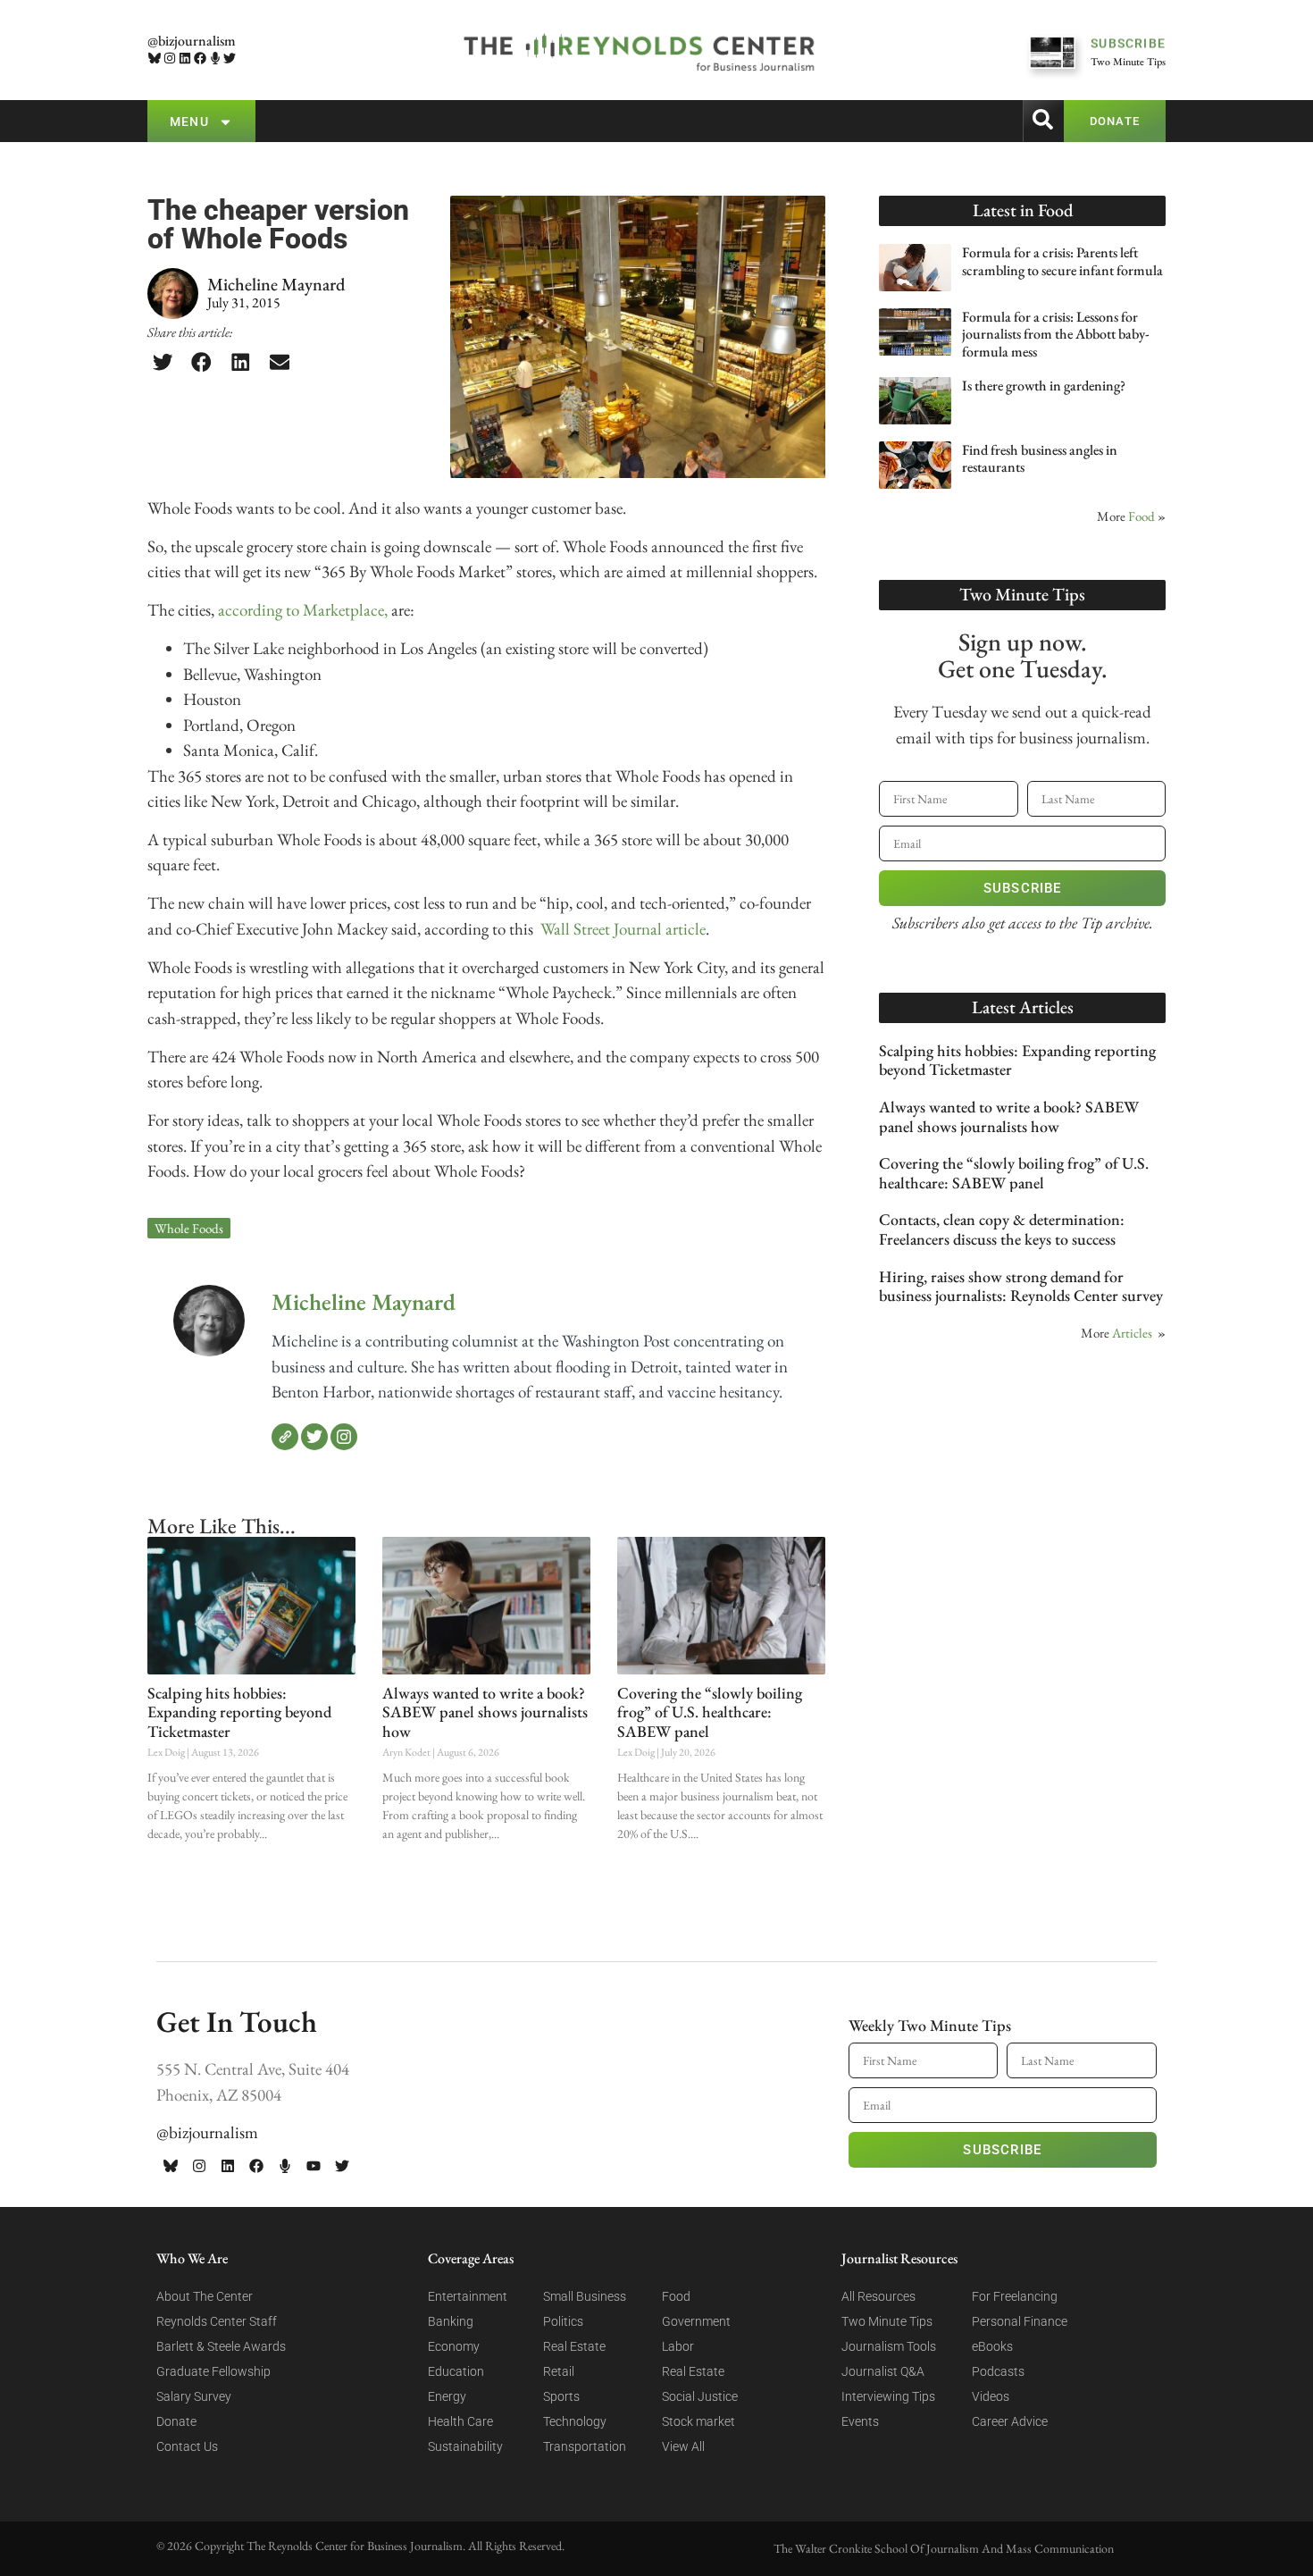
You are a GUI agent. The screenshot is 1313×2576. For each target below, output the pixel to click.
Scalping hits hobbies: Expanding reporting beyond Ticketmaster (239, 1712)
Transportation (585, 2446)
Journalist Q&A (883, 2371)
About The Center (205, 2296)
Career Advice (1010, 2421)
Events (860, 2421)
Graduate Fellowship (213, 2371)
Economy (454, 2346)
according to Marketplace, (303, 610)
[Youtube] (314, 2166)
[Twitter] (230, 59)
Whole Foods (189, 1228)
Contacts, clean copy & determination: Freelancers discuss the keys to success (1002, 1229)
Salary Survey (194, 2396)
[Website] (285, 1437)
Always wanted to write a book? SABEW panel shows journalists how (485, 1712)
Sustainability (465, 2446)
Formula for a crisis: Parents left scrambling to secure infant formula (1062, 261)
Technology (575, 2421)
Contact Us (187, 2446)
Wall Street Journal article (621, 929)
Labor (678, 2346)
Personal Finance (1020, 2321)
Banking (451, 2321)
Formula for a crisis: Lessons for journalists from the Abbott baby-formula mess (1056, 334)
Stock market (698, 2421)
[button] (163, 362)
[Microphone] (215, 59)
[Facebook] (200, 59)
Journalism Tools (889, 2346)
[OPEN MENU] (226, 122)
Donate (176, 2421)
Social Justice (700, 2396)
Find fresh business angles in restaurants (1040, 458)
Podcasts (998, 2371)
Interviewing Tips (888, 2396)
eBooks (992, 2346)
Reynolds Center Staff (217, 2321)
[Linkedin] (185, 59)
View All (683, 2446)
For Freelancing (1015, 2296)
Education (456, 2371)
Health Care (460, 2421)
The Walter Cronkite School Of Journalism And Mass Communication (944, 2548)
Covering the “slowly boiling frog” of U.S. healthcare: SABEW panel (710, 1712)
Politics (563, 2321)
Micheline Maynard (364, 1302)
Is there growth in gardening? (1044, 386)
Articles (1132, 1333)
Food (1142, 516)
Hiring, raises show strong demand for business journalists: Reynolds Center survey (1021, 1286)
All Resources (878, 2296)
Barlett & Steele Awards (221, 2346)
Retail (559, 2371)
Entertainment (468, 2296)
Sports (561, 2396)
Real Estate (574, 2346)
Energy (447, 2396)
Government (696, 2321)
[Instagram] (170, 59)
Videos (991, 2396)
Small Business (585, 2296)
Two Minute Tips (887, 2321)
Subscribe (1023, 888)
